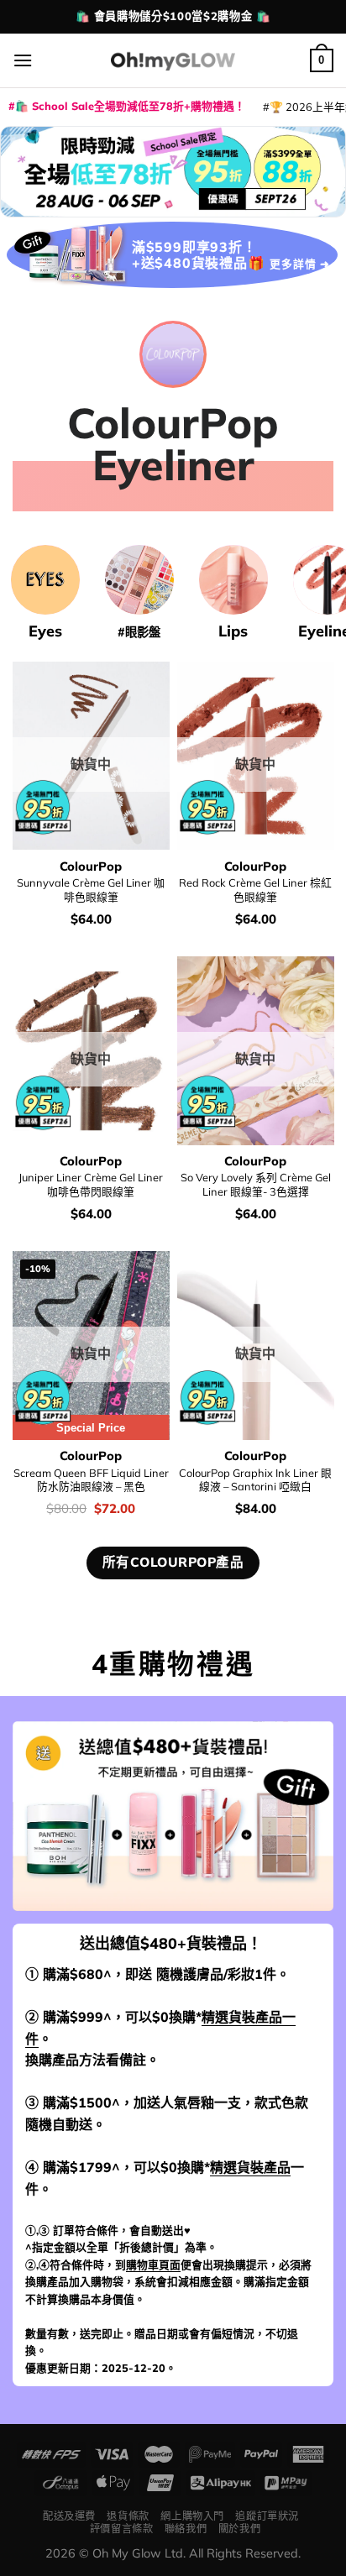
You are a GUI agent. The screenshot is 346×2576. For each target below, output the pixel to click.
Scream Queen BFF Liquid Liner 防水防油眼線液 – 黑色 (91, 1480)
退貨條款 (128, 2516)
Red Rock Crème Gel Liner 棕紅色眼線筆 (255, 890)
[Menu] (23, 60)
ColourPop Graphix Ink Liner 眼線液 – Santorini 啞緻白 (255, 1480)
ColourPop (91, 867)
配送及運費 (69, 2516)
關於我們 (239, 2529)
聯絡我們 (186, 2529)
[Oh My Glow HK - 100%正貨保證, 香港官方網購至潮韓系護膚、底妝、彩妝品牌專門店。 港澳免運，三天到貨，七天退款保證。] (173, 60)
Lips (233, 631)
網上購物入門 (192, 2516)
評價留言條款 (122, 2529)
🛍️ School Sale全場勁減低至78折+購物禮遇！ (130, 106)
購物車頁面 (153, 2264)
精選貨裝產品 (250, 2167)
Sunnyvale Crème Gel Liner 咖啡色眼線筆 (91, 890)
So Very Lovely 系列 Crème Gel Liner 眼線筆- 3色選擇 (256, 1184)
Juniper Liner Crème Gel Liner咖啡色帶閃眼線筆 (91, 1184)
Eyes (45, 631)
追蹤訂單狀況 (267, 2516)
